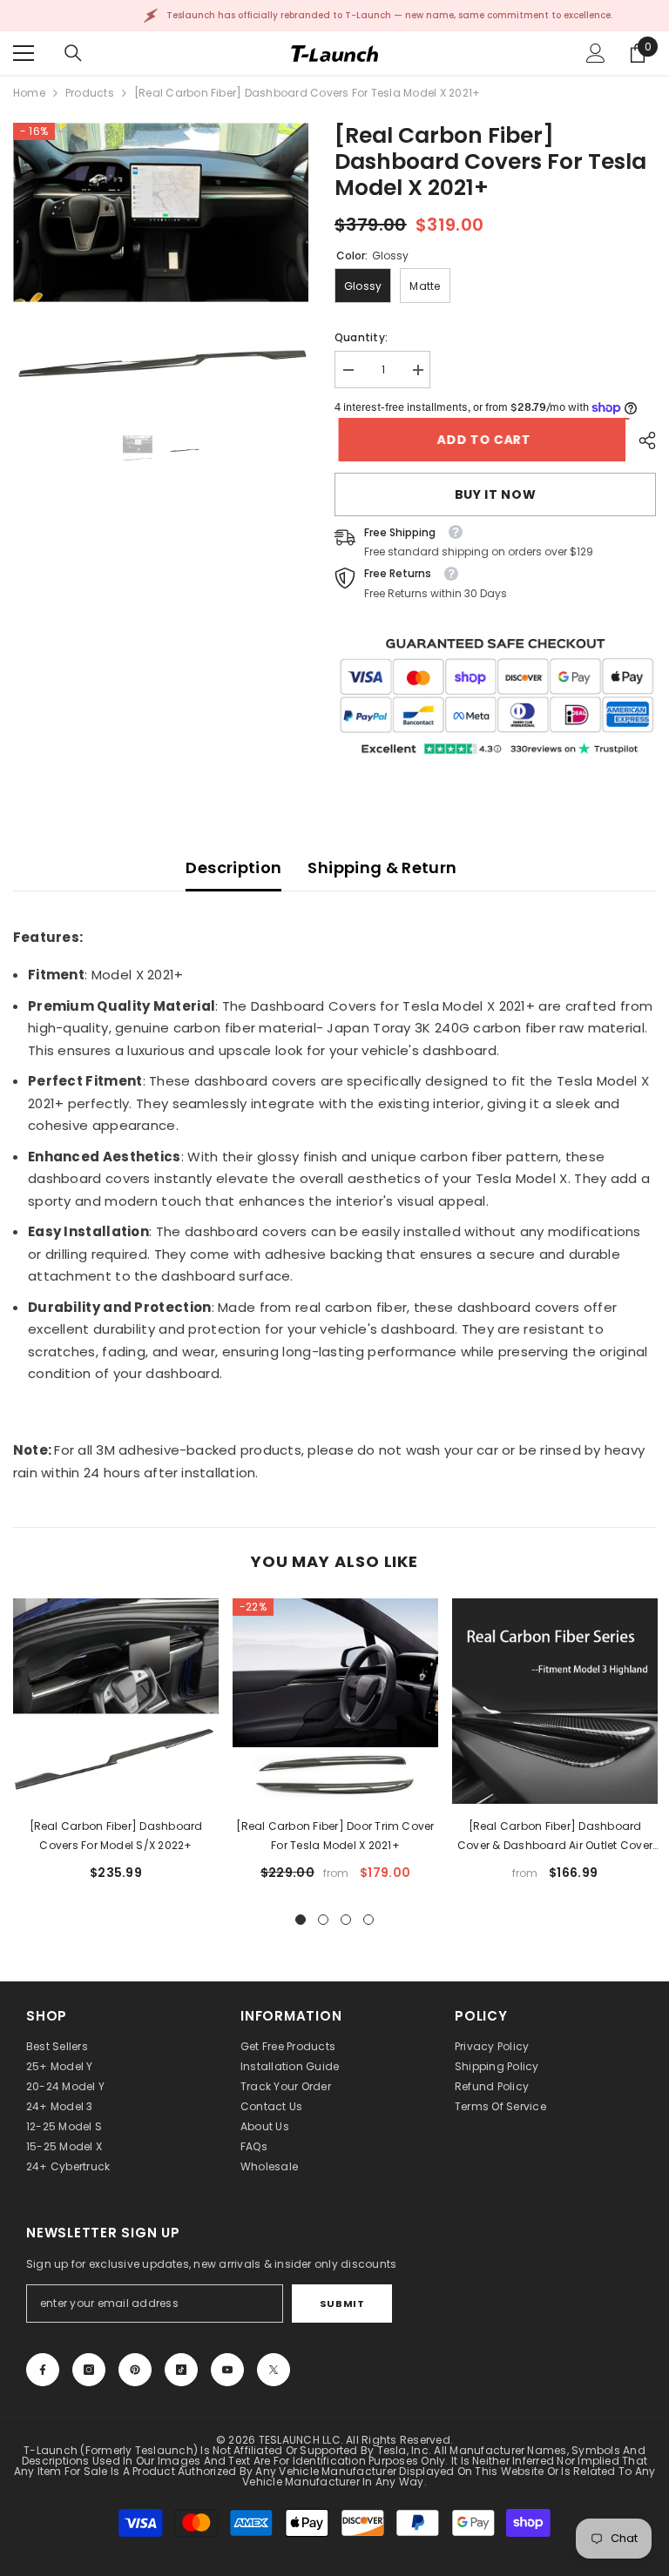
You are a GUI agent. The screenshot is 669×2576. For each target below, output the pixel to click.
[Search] (73, 53)
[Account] (596, 53)
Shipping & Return (382, 868)
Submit (342, 2304)
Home (29, 93)
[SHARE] (641, 441)
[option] (161, 270)
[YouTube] (227, 2370)
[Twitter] (274, 2370)
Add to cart (484, 440)
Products (90, 93)
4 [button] (368, 1920)
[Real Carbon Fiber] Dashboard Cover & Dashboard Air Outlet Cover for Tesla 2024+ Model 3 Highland (555, 1837)
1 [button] (301, 1920)
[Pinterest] (135, 2370)
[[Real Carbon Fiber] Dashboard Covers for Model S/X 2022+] (116, 1701)
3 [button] (346, 1920)
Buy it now (496, 494)
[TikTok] (181, 2370)
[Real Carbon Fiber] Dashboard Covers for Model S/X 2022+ (116, 1836)
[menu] (24, 53)
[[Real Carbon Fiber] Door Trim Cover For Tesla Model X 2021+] (335, 1701)
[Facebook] (43, 2370)
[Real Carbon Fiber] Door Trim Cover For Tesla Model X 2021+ (335, 1836)
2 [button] (323, 1920)
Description (233, 868)
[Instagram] (89, 2370)
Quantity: (361, 337)
